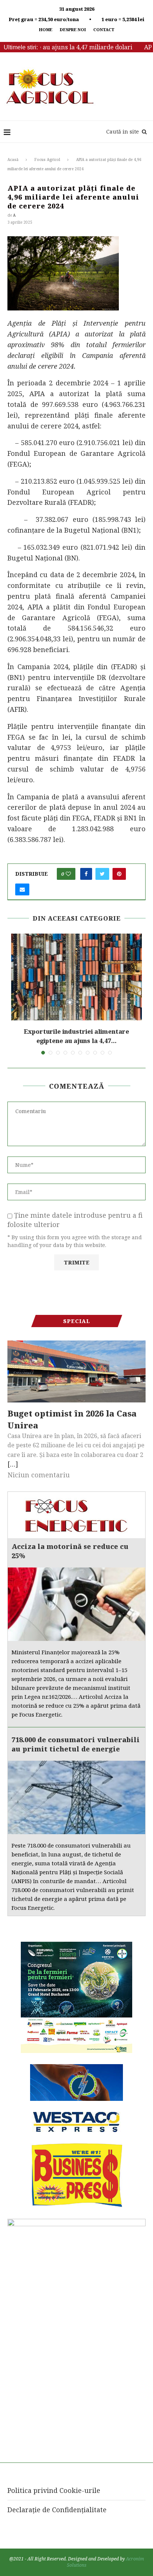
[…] (13, 1464)
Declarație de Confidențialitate (57, 2510)
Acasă (13, 159)
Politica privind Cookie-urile (54, 2490)
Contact (104, 29)
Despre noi (73, 29)
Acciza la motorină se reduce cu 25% (70, 1551)
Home (46, 29)
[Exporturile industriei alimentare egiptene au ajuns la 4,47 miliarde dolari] (76, 977)
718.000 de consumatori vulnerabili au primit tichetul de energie (76, 1744)
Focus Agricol (47, 159)
